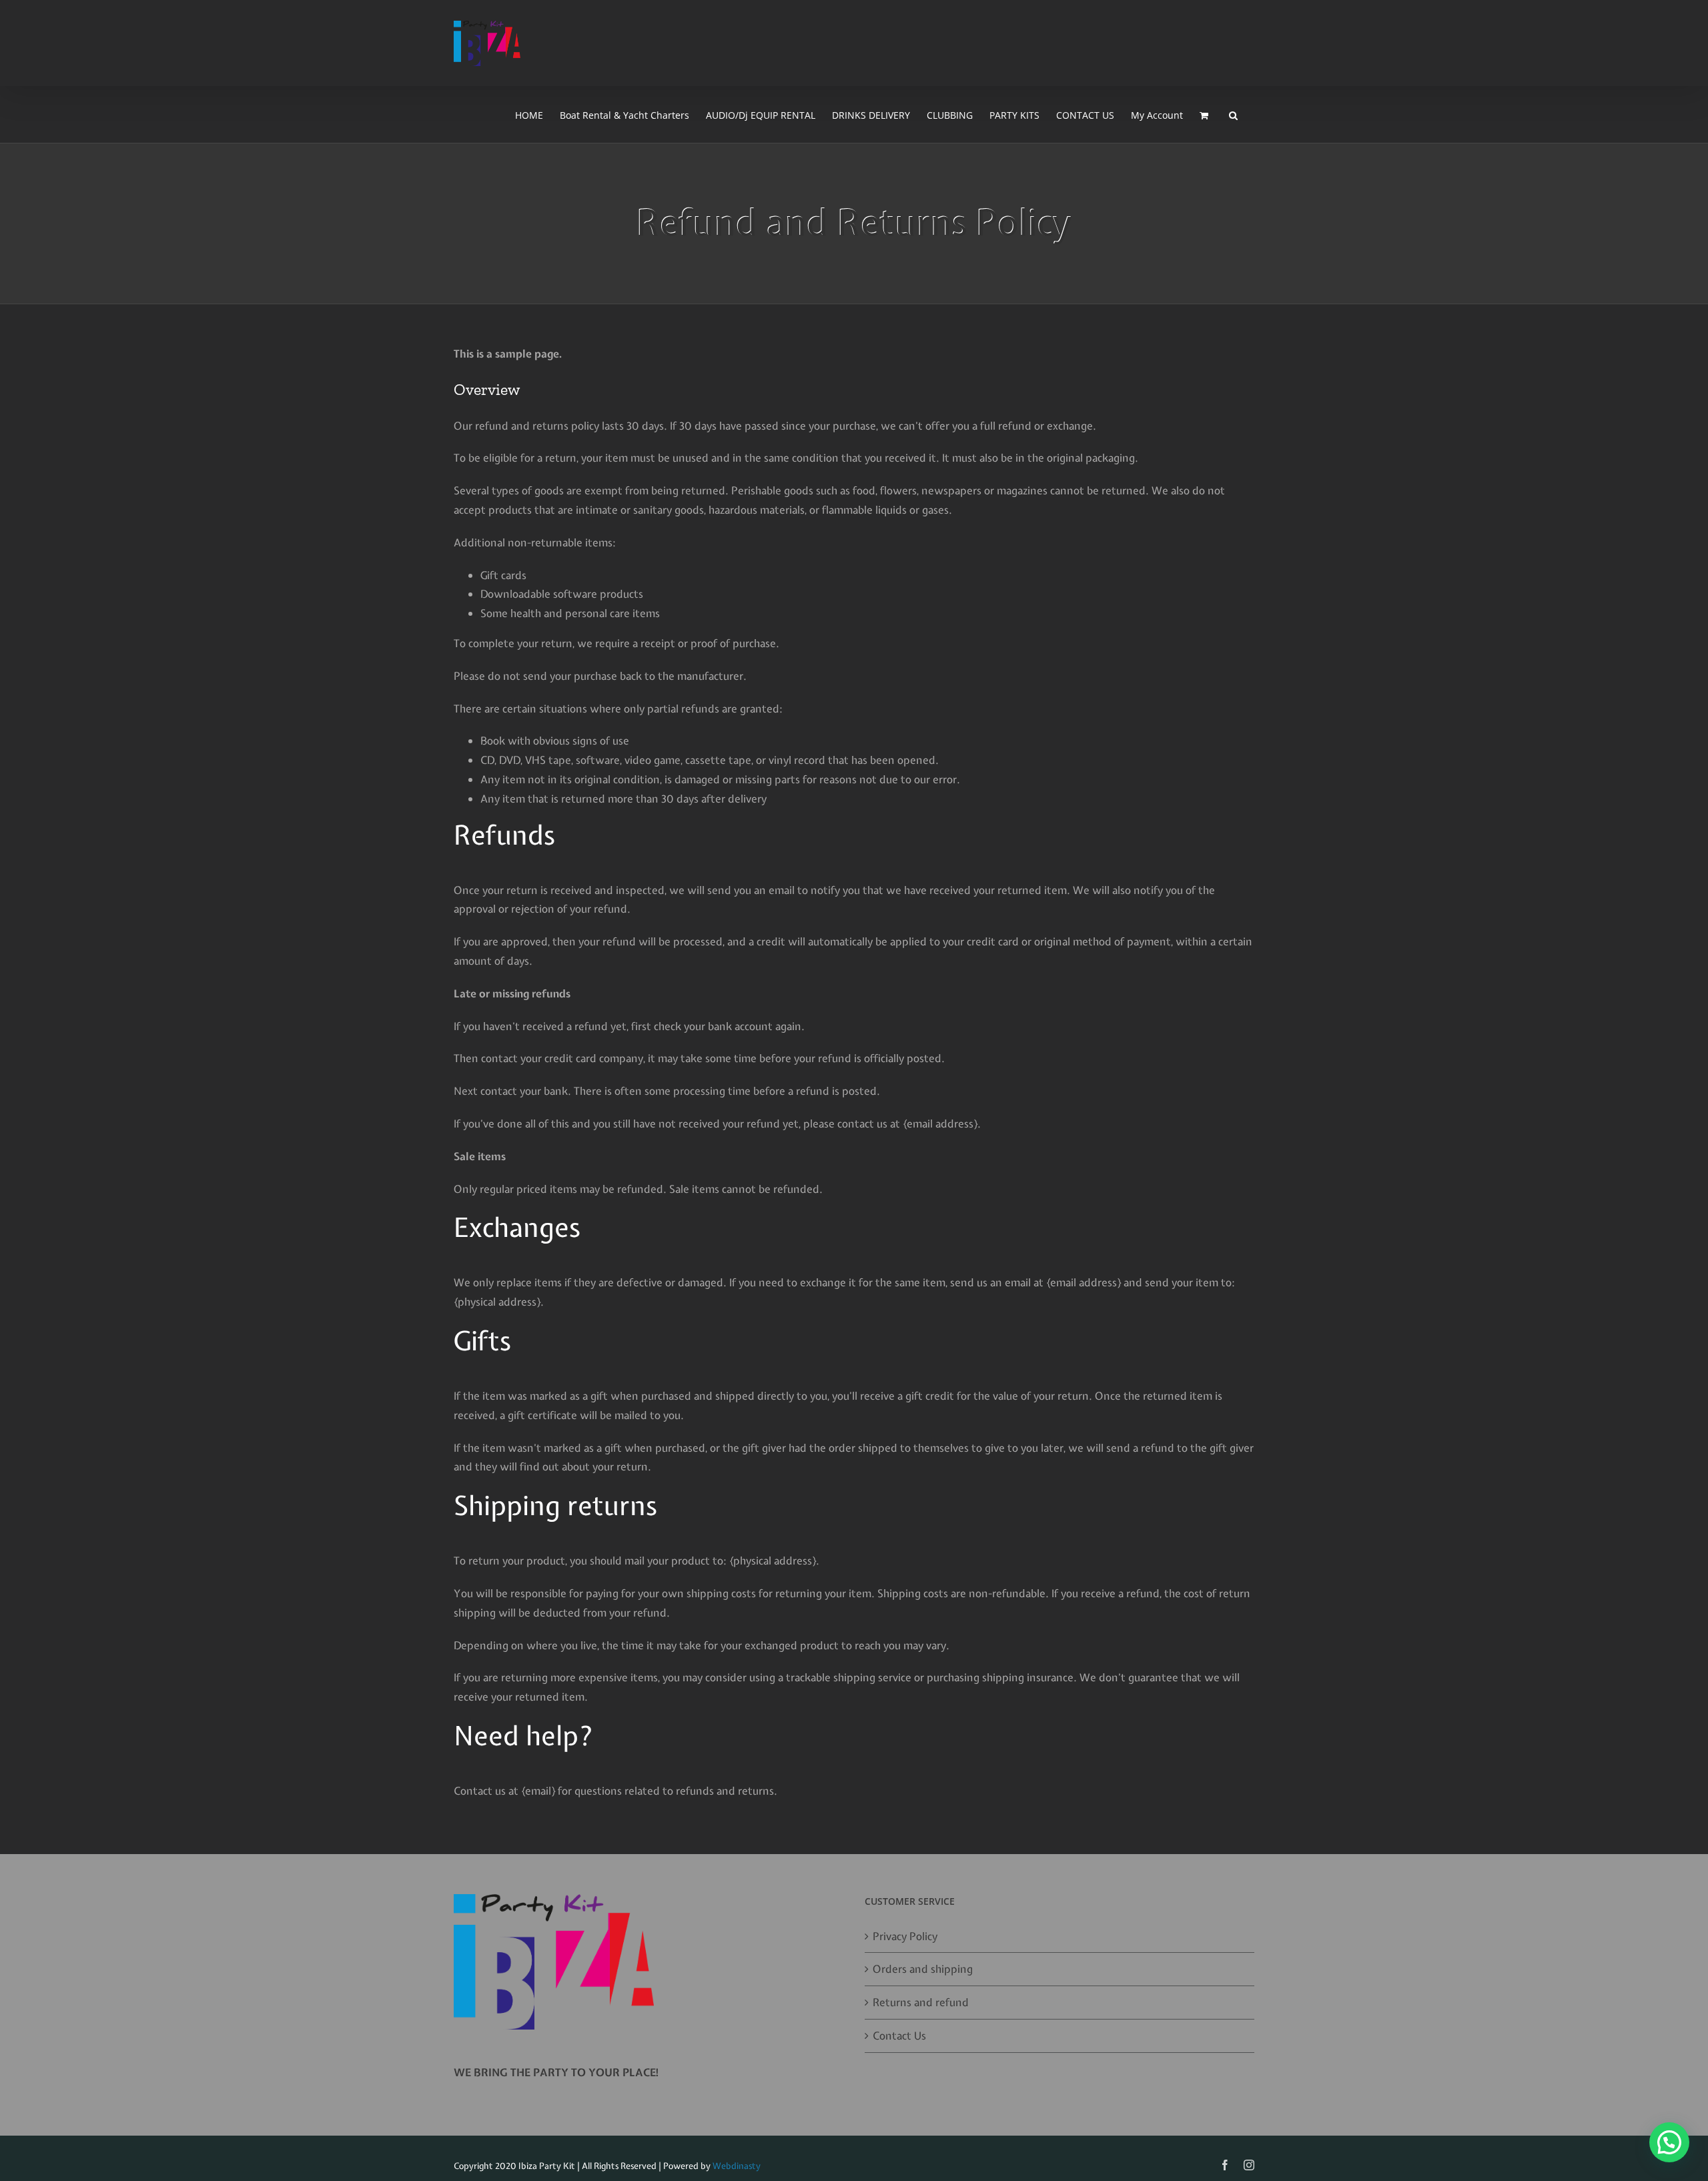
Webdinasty (737, 2166)
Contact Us (899, 2036)
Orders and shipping (923, 1969)
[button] (1233, 115)
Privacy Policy (905, 1936)
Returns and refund (921, 2002)
